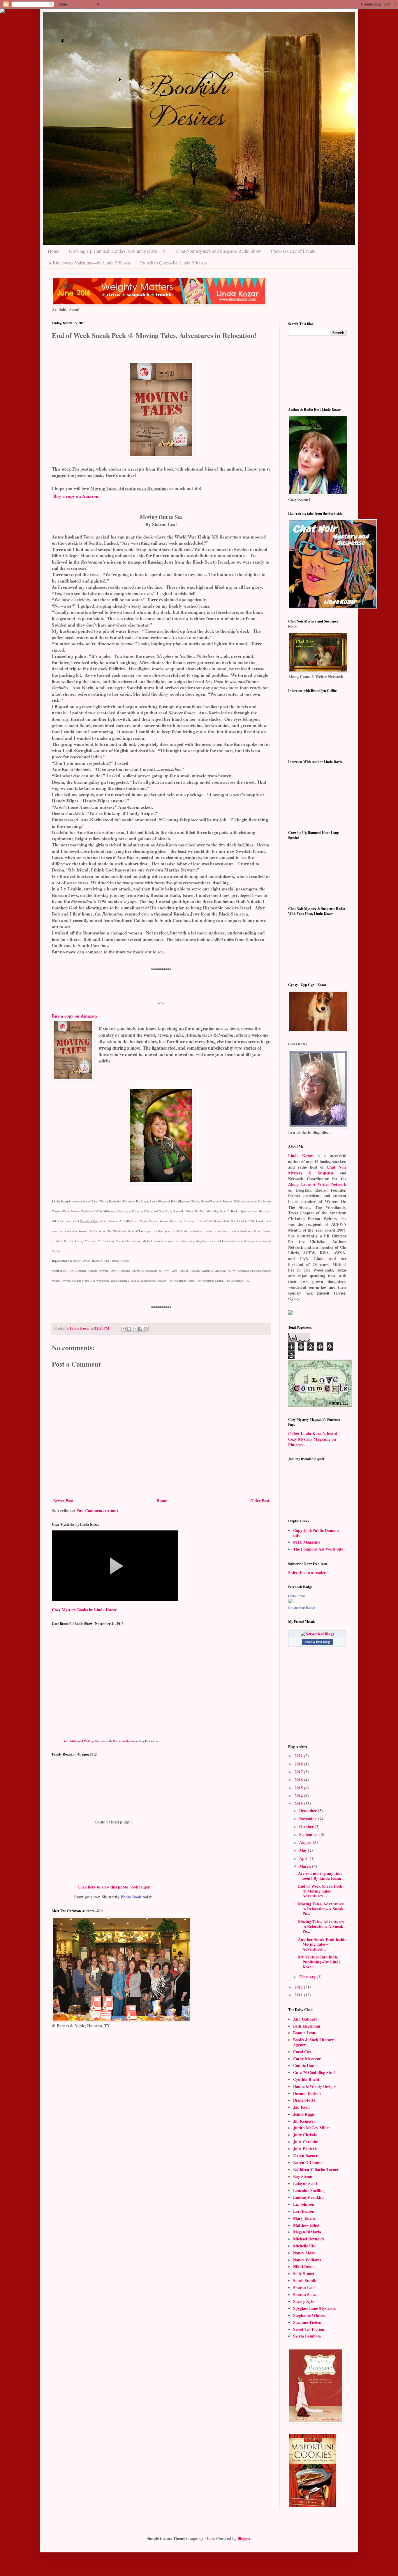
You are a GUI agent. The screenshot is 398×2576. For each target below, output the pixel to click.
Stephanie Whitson (310, 2315)
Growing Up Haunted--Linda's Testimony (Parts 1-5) (118, 251)
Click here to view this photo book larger (114, 1887)
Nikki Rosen (304, 2267)
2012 (299, 1987)
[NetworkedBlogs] (317, 1634)
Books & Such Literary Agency (314, 2042)
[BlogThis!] (129, 1329)
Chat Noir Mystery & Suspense (317, 1170)
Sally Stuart (304, 2273)
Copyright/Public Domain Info (316, 1533)
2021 (299, 1756)
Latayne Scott (305, 2183)
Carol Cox (302, 2052)
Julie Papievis (305, 2149)
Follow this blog (317, 1642)
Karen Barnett (306, 2156)
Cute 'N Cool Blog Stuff (314, 2072)
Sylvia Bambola (307, 2336)
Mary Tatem (304, 2218)
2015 (299, 1788)
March (306, 1866)
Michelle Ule (304, 2246)
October (307, 1827)
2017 (299, 1772)
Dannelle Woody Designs (315, 2086)
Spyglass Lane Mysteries (314, 2308)
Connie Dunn (305, 2065)
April (304, 1858)
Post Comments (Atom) (97, 1510)
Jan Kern (301, 2107)
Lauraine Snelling (309, 2190)
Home (53, 251)
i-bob (209, 2538)
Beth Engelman (307, 2026)
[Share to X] (135, 1329)
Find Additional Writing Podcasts (84, 1741)
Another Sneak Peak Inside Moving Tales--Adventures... (322, 1944)
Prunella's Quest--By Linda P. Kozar (174, 263)
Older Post (260, 1501)
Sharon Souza (305, 2294)
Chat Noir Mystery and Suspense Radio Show (219, 251)
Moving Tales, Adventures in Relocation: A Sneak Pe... (321, 1927)
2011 (299, 1995)
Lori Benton (304, 2211)
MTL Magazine (307, 1542)
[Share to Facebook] (140, 1329)
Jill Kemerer (304, 2121)
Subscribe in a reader (307, 1573)
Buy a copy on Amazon (76, 496)
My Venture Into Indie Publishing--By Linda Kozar (319, 1962)
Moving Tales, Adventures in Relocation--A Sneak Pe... (321, 1909)
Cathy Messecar (307, 2059)
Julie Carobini (306, 2142)
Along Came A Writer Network (317, 1184)
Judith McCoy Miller (312, 2128)
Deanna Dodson (307, 2093)
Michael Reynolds (309, 2239)
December (309, 1810)
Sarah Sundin (305, 2280)
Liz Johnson (304, 2204)
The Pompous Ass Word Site (318, 1549)
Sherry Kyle (304, 2301)
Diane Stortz (304, 2100)
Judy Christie (305, 2135)
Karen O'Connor (308, 2162)
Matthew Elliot (306, 2225)
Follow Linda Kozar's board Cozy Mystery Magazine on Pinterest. (313, 1439)
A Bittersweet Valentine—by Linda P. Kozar (89, 263)
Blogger (244, 2538)
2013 (299, 1803)
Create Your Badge (302, 1608)
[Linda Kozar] (290, 1602)
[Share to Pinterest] (146, 1329)
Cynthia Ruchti (307, 2079)
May (304, 1850)
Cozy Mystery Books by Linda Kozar (84, 1610)
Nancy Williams (307, 2260)
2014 (299, 1796)
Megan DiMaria (307, 2232)
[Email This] (124, 1329)
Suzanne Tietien (307, 2322)
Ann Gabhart (305, 2019)
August (306, 1842)
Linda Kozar (301, 1156)
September (309, 1834)
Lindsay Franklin (308, 2197)
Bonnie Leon (304, 2033)
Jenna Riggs (304, 2114)
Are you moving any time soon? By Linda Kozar (320, 1876)
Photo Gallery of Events (293, 251)
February (308, 1977)
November (309, 1818)
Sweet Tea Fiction (309, 2329)
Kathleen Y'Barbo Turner (316, 2169)
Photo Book (131, 1897)
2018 (299, 1764)
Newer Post (63, 1501)
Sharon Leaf (304, 2287)
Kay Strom (303, 2176)
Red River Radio (123, 1741)
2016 (299, 1780)
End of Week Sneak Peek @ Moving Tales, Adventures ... (320, 1891)
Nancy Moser (305, 2253)
